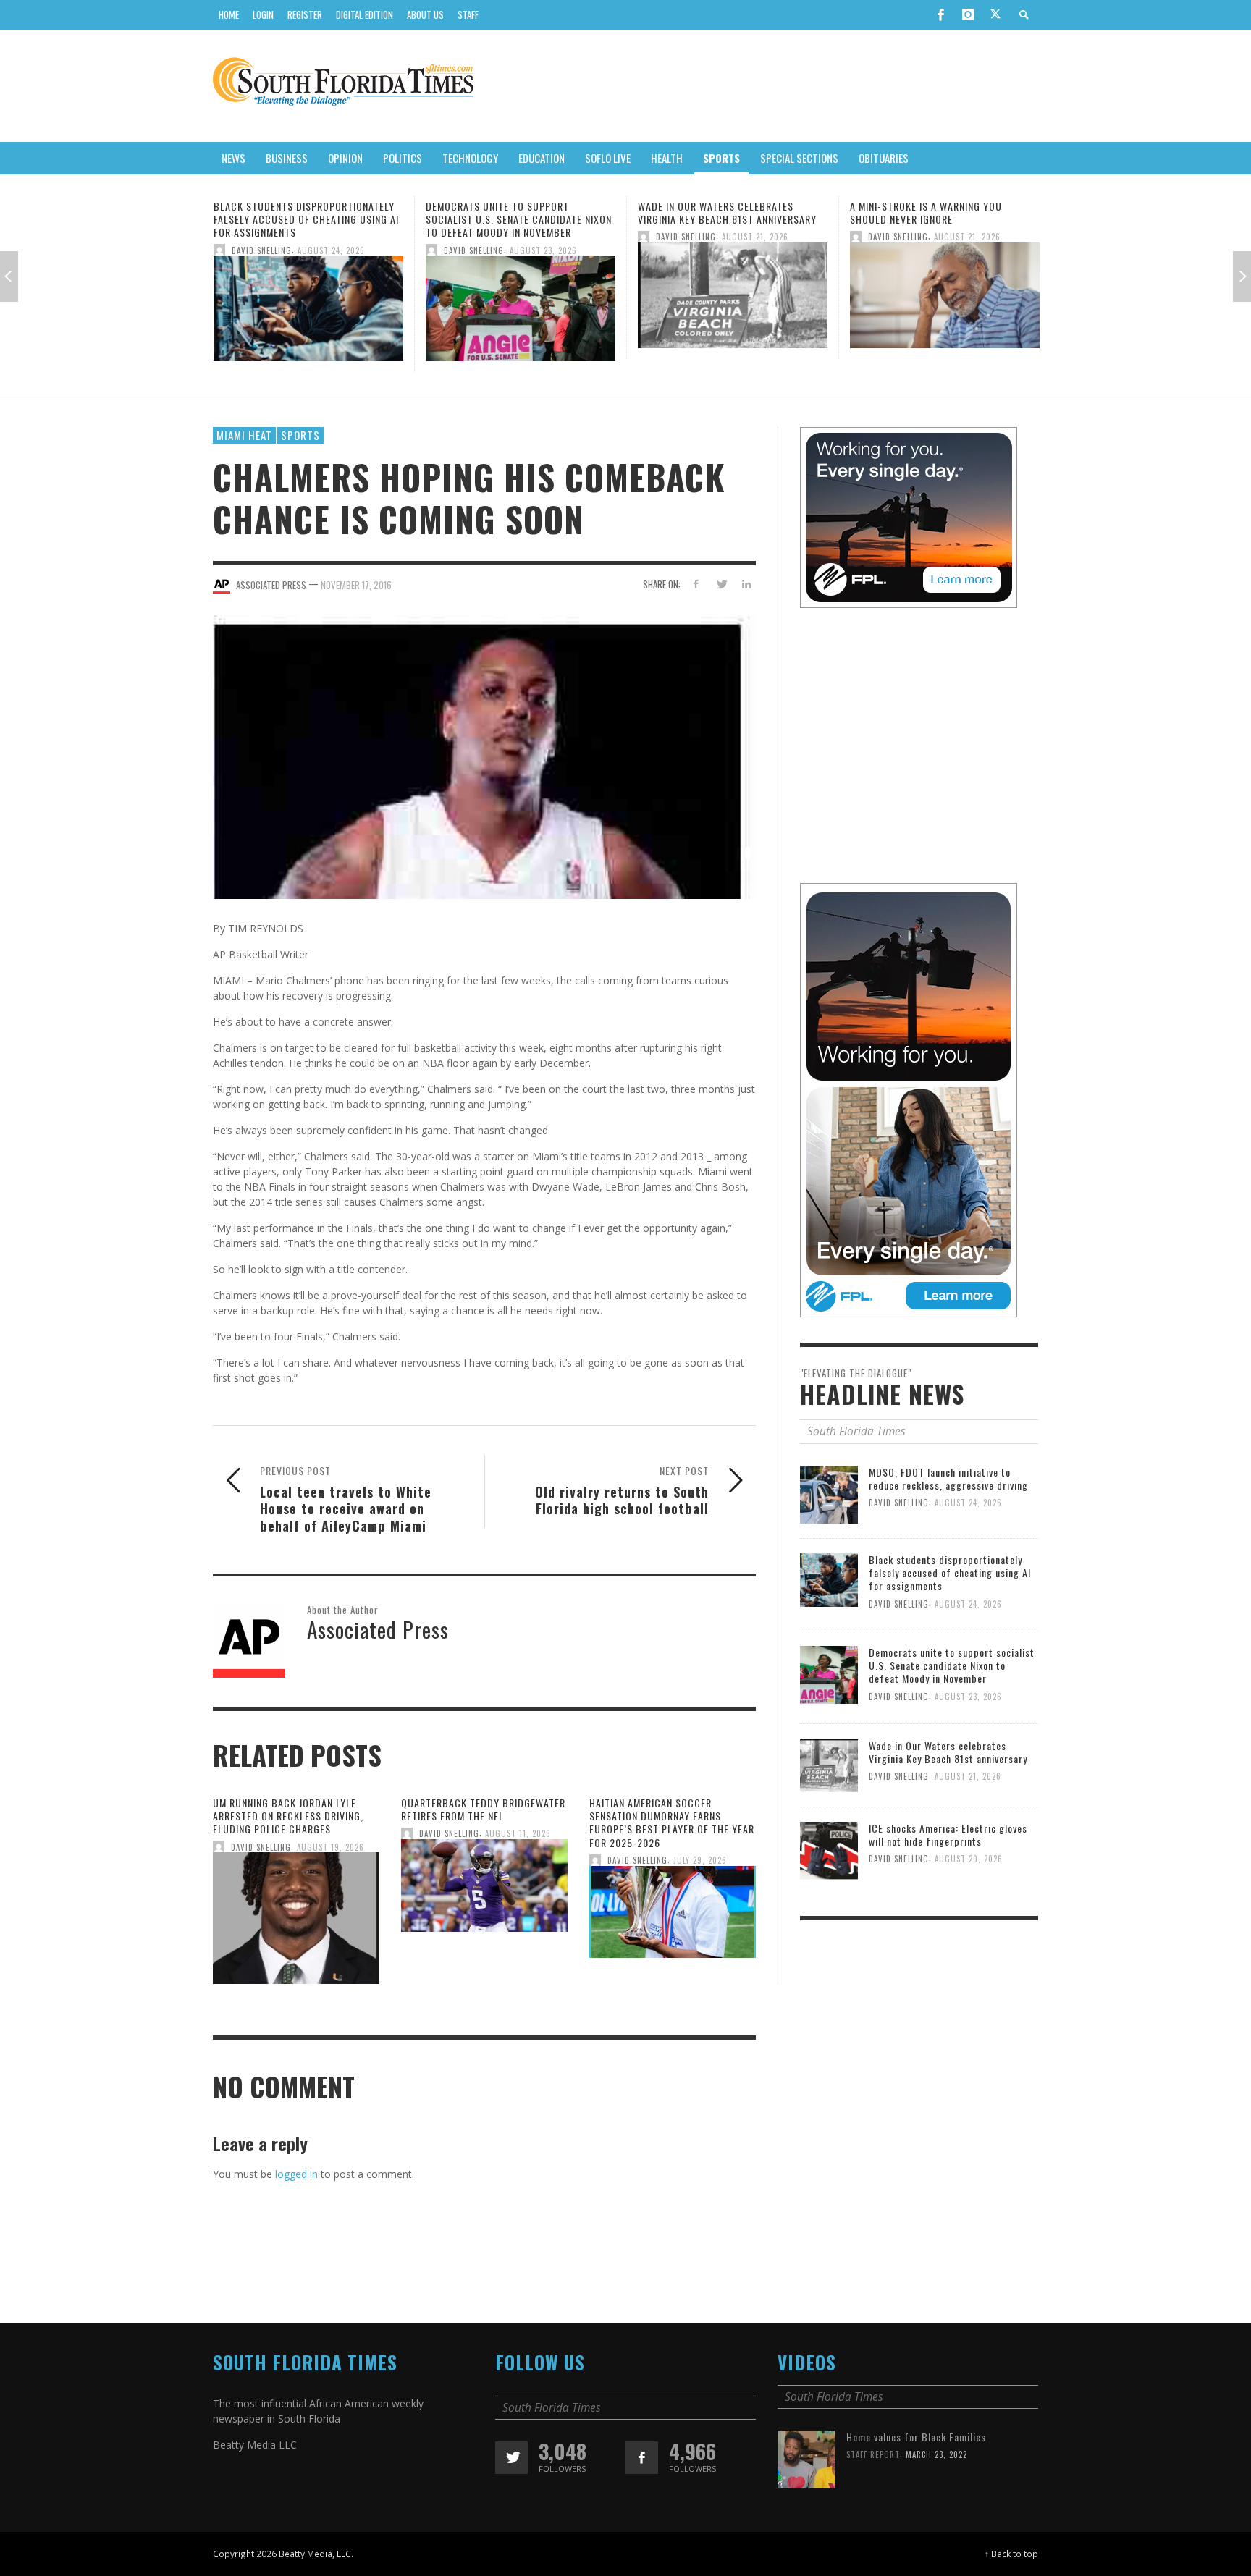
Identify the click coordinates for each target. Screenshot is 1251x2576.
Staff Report (873, 2454)
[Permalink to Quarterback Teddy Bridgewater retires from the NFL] (484, 1890)
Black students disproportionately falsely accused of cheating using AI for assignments (950, 1572)
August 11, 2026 (518, 1834)
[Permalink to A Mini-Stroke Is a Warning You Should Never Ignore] (733, 299)
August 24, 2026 (968, 1503)
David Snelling (262, 250)
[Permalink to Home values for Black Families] (806, 2458)
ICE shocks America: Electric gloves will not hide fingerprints (941, 212)
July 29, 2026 (700, 1860)
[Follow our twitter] (511, 2458)
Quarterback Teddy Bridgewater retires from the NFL (483, 1809)
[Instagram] (968, 14)
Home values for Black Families (916, 2437)
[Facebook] (940, 14)
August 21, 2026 (543, 237)
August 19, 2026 (330, 1847)
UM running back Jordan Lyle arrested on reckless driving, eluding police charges (288, 1816)
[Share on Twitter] (721, 584)
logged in (296, 2174)
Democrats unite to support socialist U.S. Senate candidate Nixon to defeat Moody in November (307, 219)
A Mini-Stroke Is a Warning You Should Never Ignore (714, 212)
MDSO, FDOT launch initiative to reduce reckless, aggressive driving (948, 1478)
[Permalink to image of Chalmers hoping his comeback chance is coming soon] (484, 756)
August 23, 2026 (331, 250)
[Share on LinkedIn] (746, 584)
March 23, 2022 (936, 2454)
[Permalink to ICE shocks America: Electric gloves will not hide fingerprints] (945, 299)
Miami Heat (244, 435)
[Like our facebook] (642, 2458)
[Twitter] (995, 15)
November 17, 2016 (356, 584)
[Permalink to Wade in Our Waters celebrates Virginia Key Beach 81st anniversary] (521, 299)
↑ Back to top (1011, 2554)
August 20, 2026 (968, 237)
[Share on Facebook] (696, 584)
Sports (300, 435)
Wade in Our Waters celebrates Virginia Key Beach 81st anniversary (515, 212)
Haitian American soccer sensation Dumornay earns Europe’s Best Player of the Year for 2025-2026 (672, 1823)
